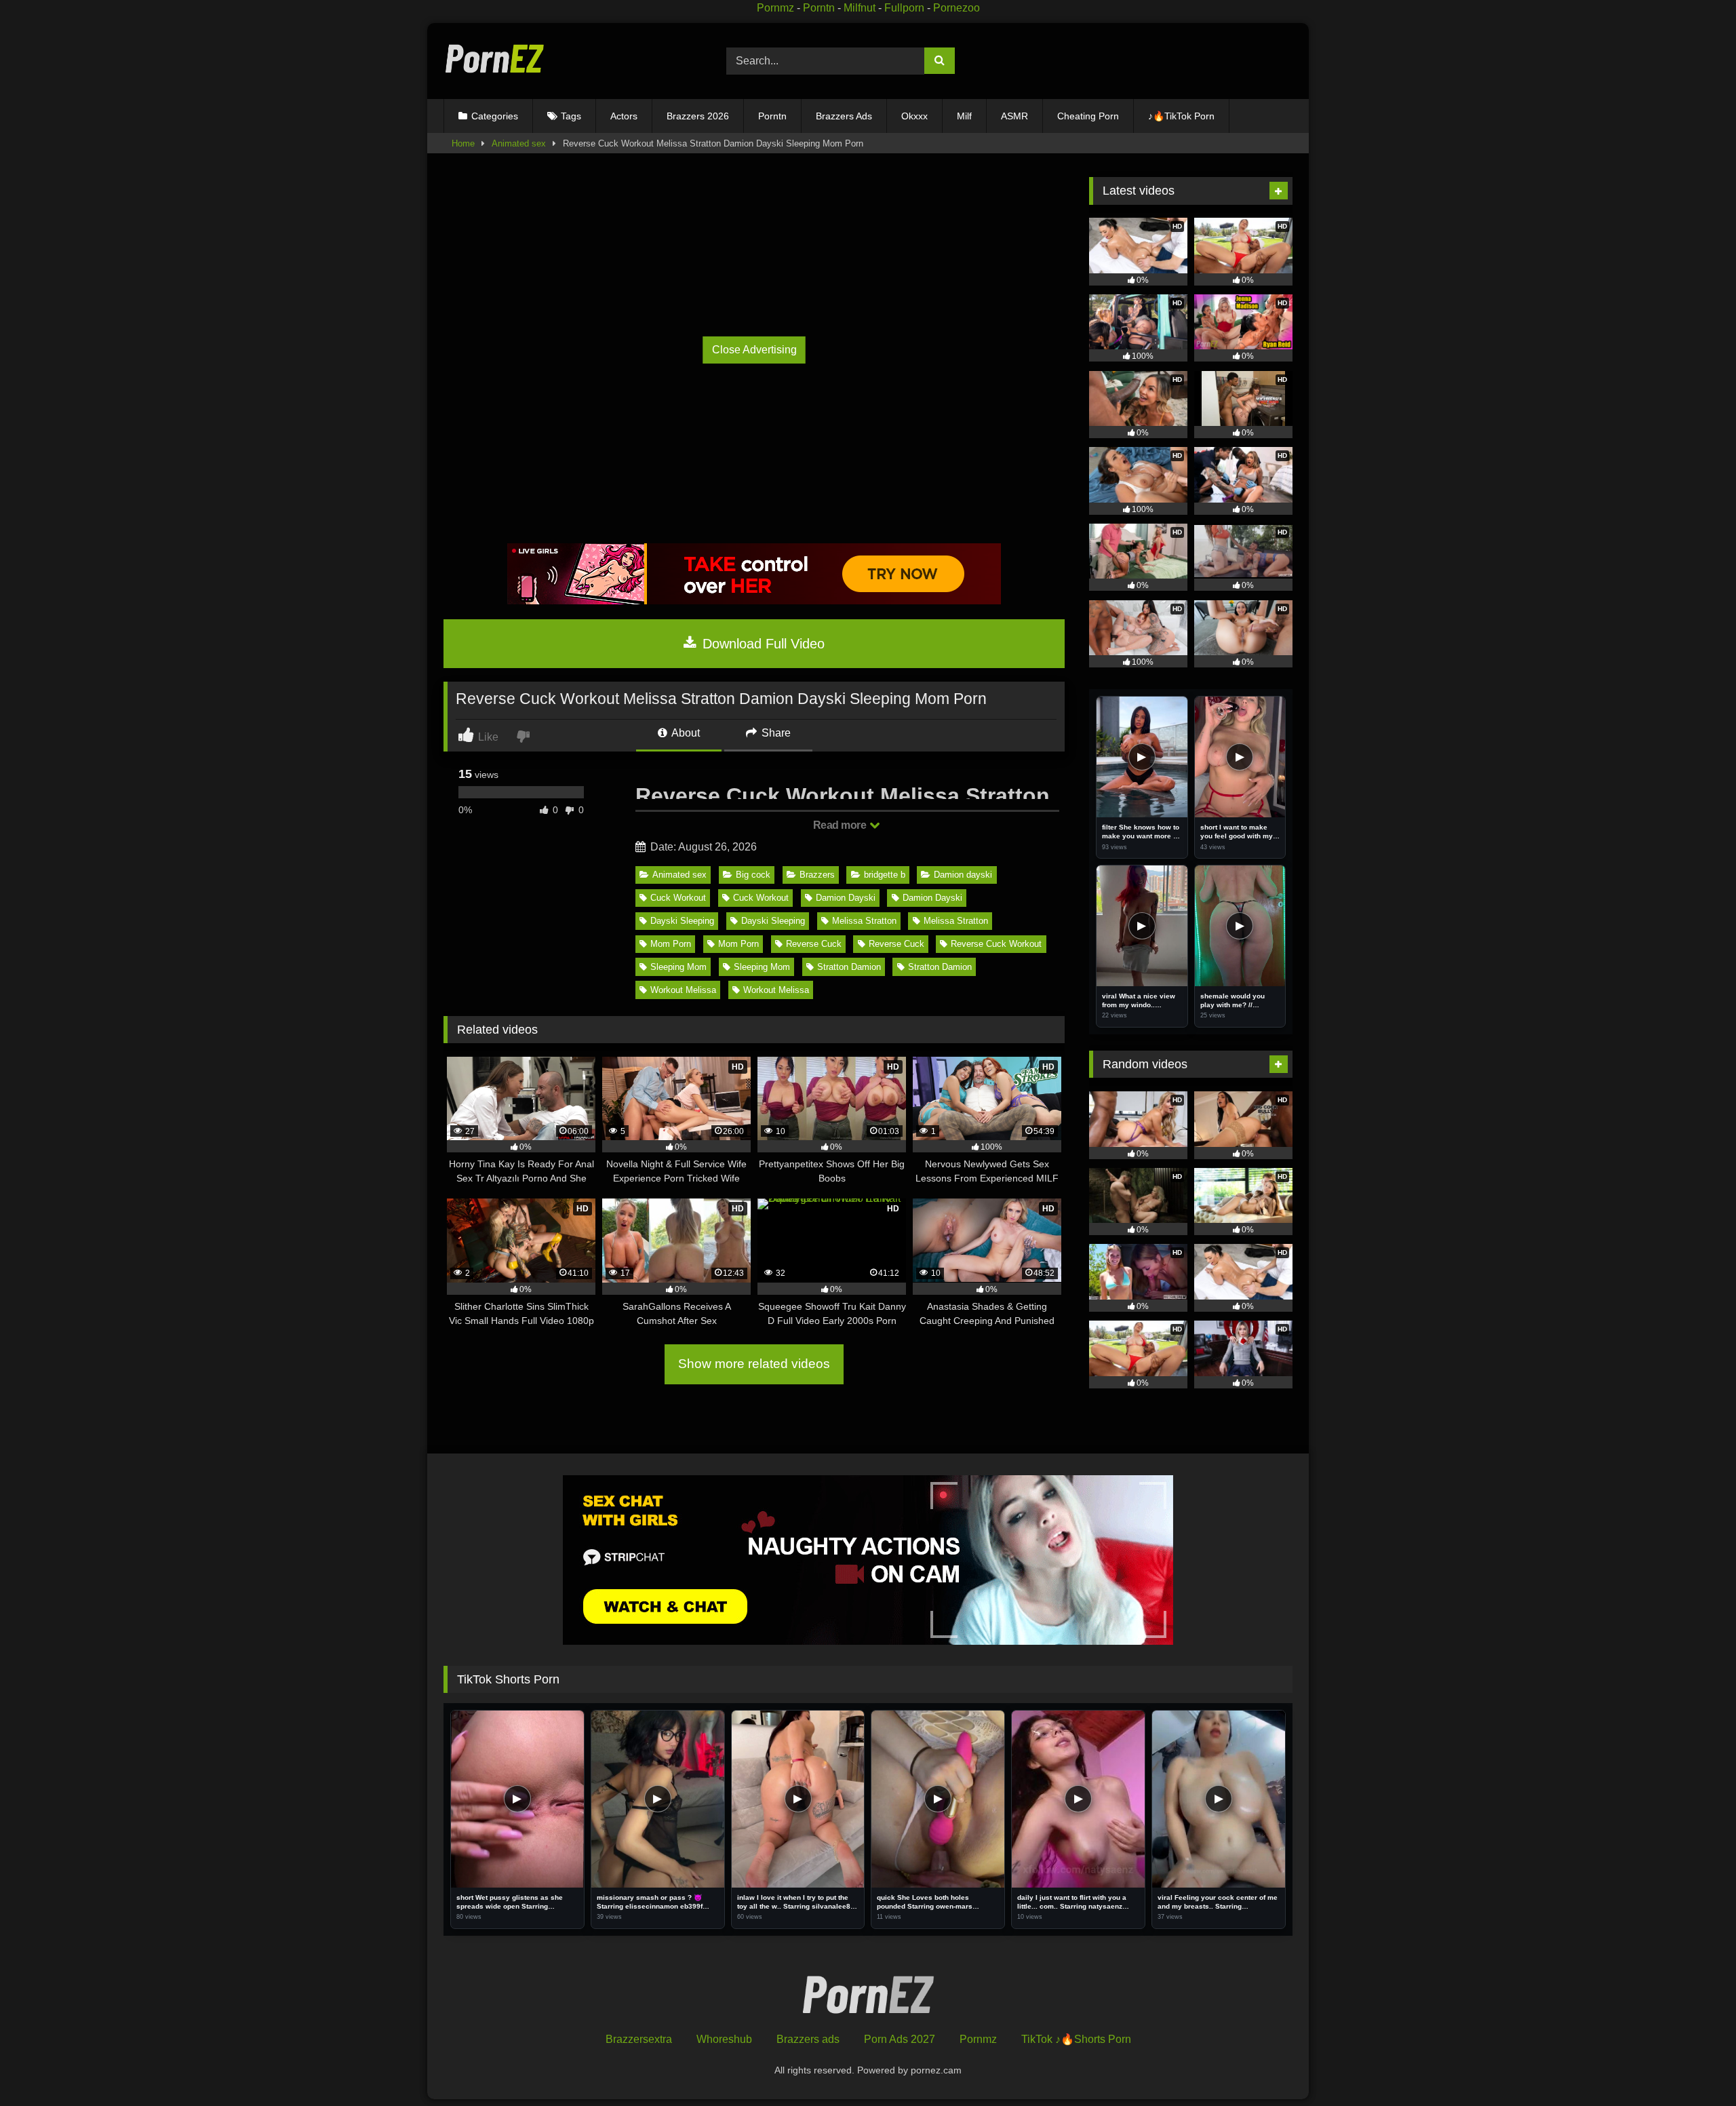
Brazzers (817, 875)
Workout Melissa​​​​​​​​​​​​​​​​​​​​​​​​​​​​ (776, 990)
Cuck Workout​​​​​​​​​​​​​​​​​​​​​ (761, 898)
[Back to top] (1694, 2066)
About (685, 733)
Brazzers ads (808, 2039)
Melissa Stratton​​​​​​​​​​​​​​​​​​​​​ (864, 921)
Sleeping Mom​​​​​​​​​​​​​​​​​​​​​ (762, 967)
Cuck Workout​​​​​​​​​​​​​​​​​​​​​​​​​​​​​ (678, 898)
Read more (841, 825)
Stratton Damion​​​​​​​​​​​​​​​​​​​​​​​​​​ (940, 967)
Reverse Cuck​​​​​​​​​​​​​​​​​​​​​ (896, 944)
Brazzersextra (639, 2039)
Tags (571, 116)
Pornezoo (956, 8)
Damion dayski (963, 875)
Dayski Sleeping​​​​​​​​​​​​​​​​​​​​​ (682, 921)
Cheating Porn (1088, 116)
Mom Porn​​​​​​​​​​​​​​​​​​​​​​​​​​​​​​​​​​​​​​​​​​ (738, 944)
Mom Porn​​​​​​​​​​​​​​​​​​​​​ (671, 944)
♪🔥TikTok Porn (1181, 116)
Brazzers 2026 (698, 116)
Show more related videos (754, 1364)
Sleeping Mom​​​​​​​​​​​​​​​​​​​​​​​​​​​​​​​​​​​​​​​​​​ (678, 967)
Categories (495, 116)
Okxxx (914, 116)
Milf (964, 116)
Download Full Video (762, 644)
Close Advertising (754, 350)
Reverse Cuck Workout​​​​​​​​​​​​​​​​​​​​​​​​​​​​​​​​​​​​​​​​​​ (996, 944)
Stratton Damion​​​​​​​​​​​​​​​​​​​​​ (849, 967)
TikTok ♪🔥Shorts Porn (1076, 2039)
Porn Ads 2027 (900, 2039)
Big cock (753, 875)
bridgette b (885, 875)
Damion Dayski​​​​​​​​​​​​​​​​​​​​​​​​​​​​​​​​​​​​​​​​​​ (846, 898)
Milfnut (860, 8)
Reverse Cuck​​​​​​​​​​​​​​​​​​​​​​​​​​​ (814, 944)
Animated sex (519, 143)
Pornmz (775, 8)
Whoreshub (724, 2039)
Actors (624, 116)
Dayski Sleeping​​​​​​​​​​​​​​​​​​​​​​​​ (773, 921)
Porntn (819, 8)
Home (463, 143)
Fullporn (904, 8)
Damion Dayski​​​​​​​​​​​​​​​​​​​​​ (932, 898)
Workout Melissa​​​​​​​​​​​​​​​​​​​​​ (683, 990)
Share (775, 733)
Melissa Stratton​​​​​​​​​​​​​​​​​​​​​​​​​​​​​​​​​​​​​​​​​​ (956, 921)
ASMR (1014, 116)
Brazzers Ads (844, 116)
